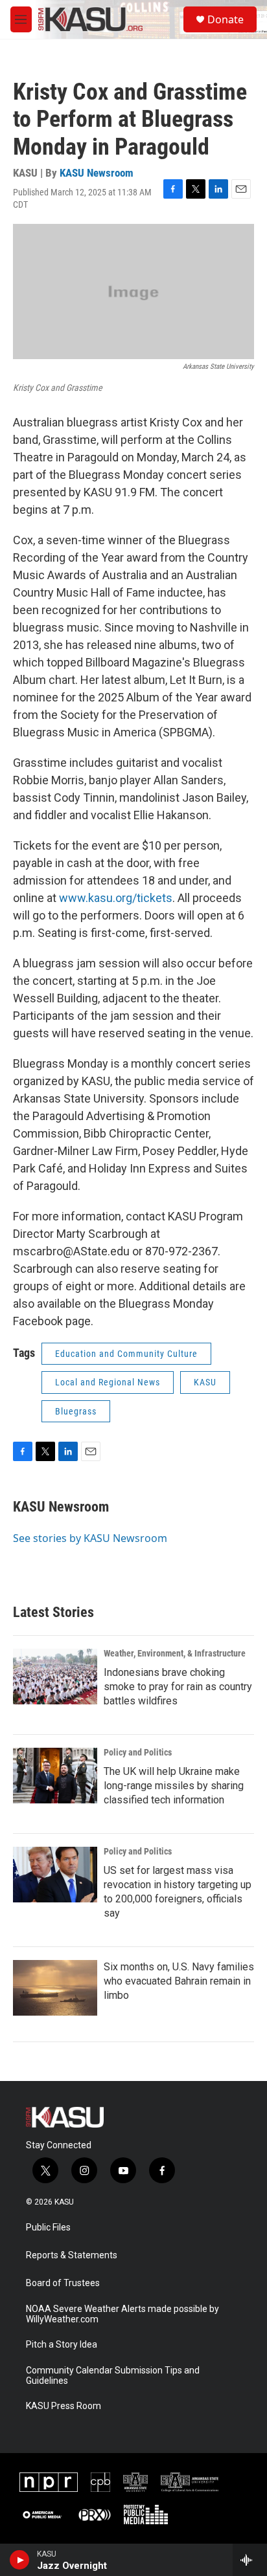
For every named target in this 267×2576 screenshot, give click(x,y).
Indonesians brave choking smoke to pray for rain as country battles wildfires (178, 1687)
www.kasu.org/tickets (116, 898)
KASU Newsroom (97, 173)
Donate (226, 19)
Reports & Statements (72, 2255)
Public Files (48, 2228)
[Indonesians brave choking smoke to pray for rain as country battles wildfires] (55, 1677)
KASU (205, 1382)
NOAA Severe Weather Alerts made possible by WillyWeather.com (122, 2314)
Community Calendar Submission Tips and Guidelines (113, 2376)
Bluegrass (76, 1411)
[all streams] (250, 2560)
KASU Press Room (64, 2406)
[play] (20, 2560)
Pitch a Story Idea (62, 2345)
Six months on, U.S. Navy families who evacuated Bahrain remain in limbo (179, 1981)
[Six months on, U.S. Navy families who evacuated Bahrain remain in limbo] (55, 1988)
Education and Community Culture (126, 1354)
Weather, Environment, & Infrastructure (175, 1653)
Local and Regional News (108, 1382)
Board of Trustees (63, 2283)
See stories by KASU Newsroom (90, 1538)
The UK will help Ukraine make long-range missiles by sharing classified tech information (174, 1786)
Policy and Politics (138, 1752)
